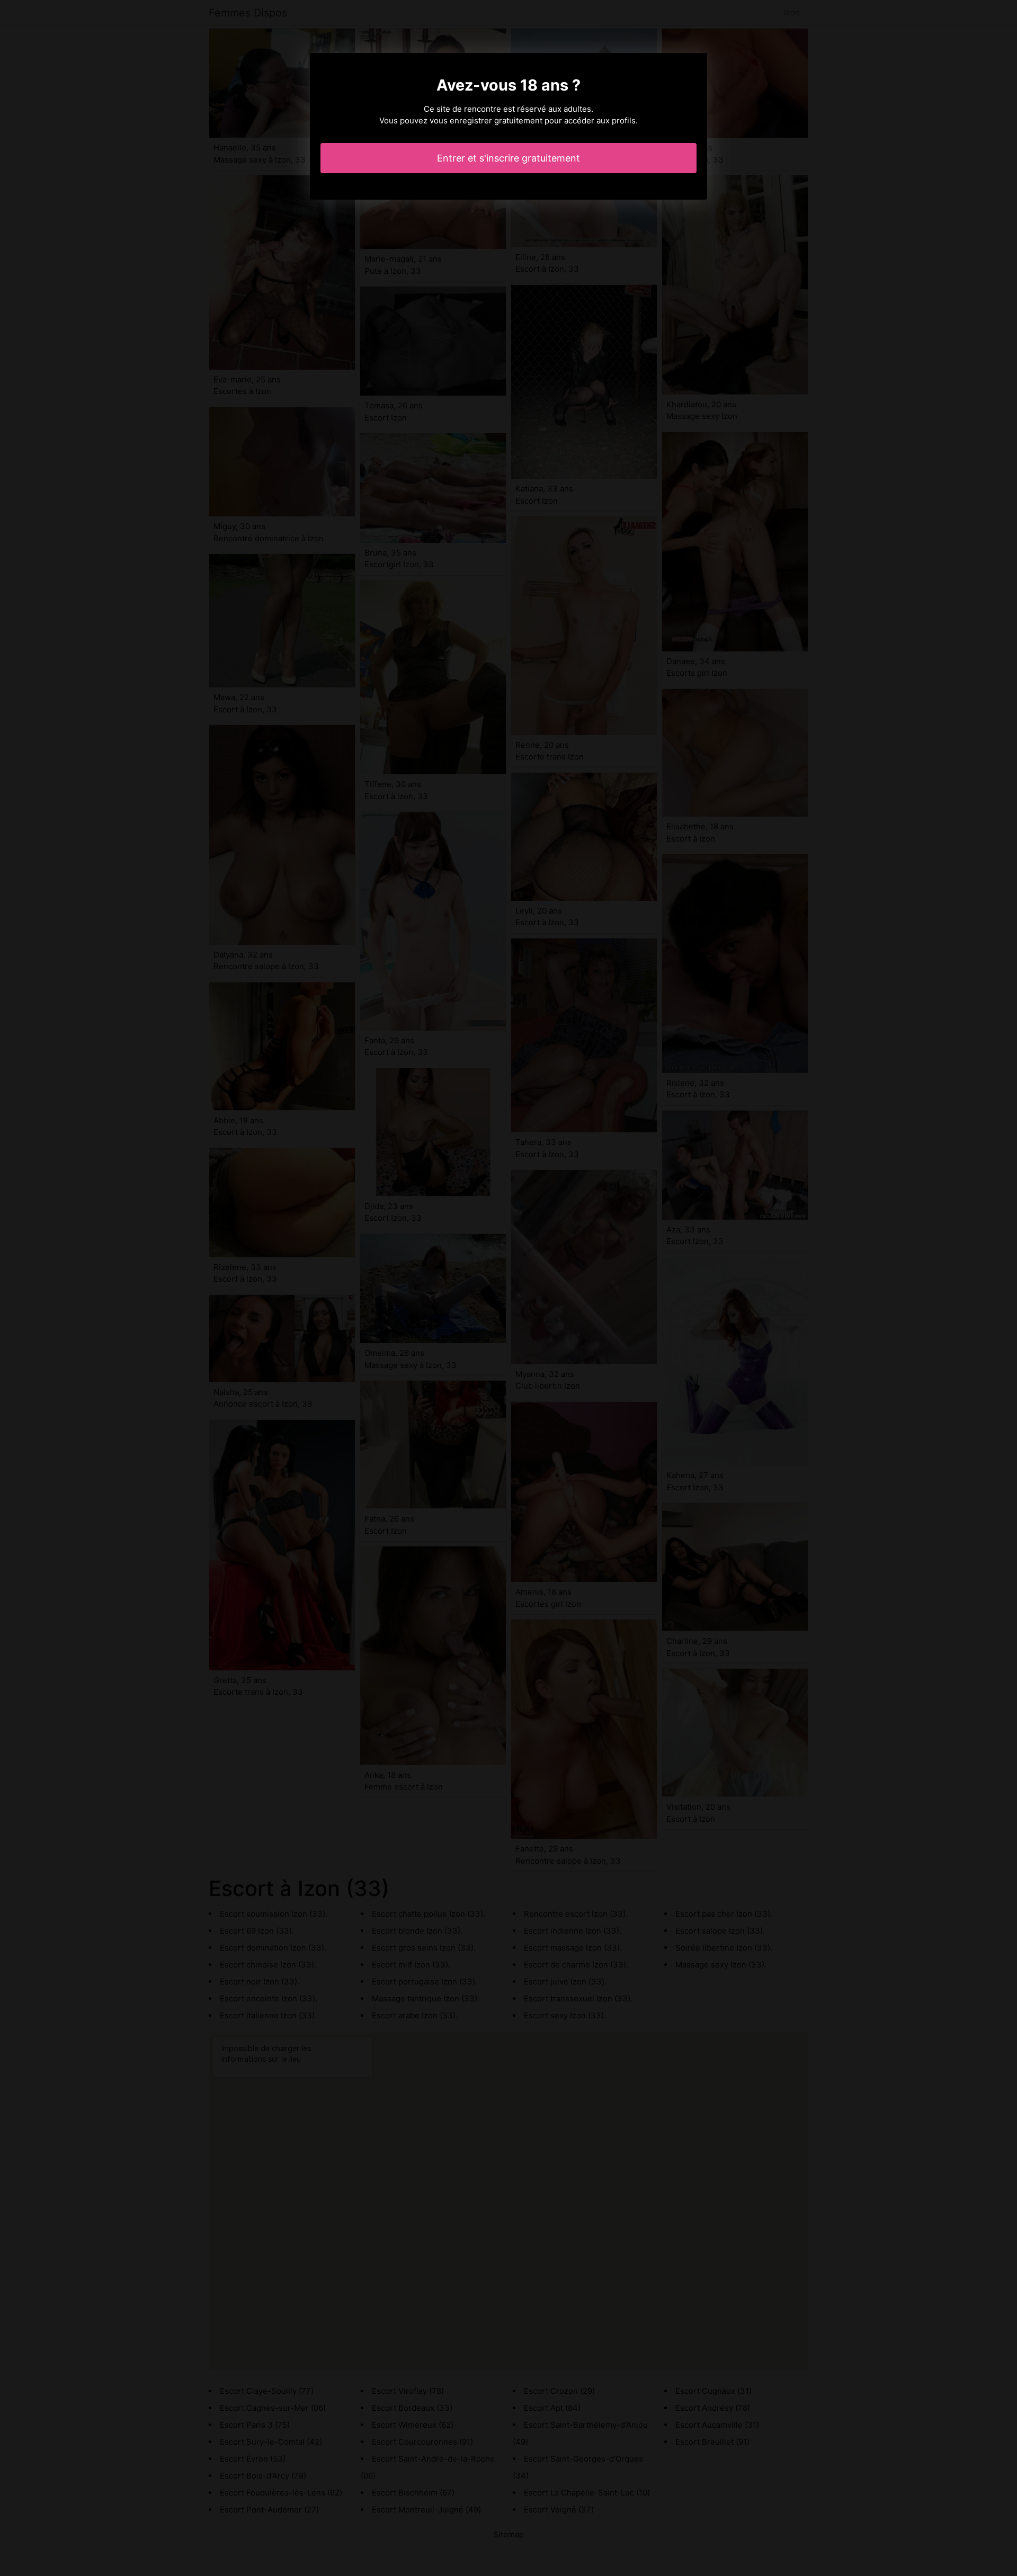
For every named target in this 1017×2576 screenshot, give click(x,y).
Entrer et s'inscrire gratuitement (508, 158)
